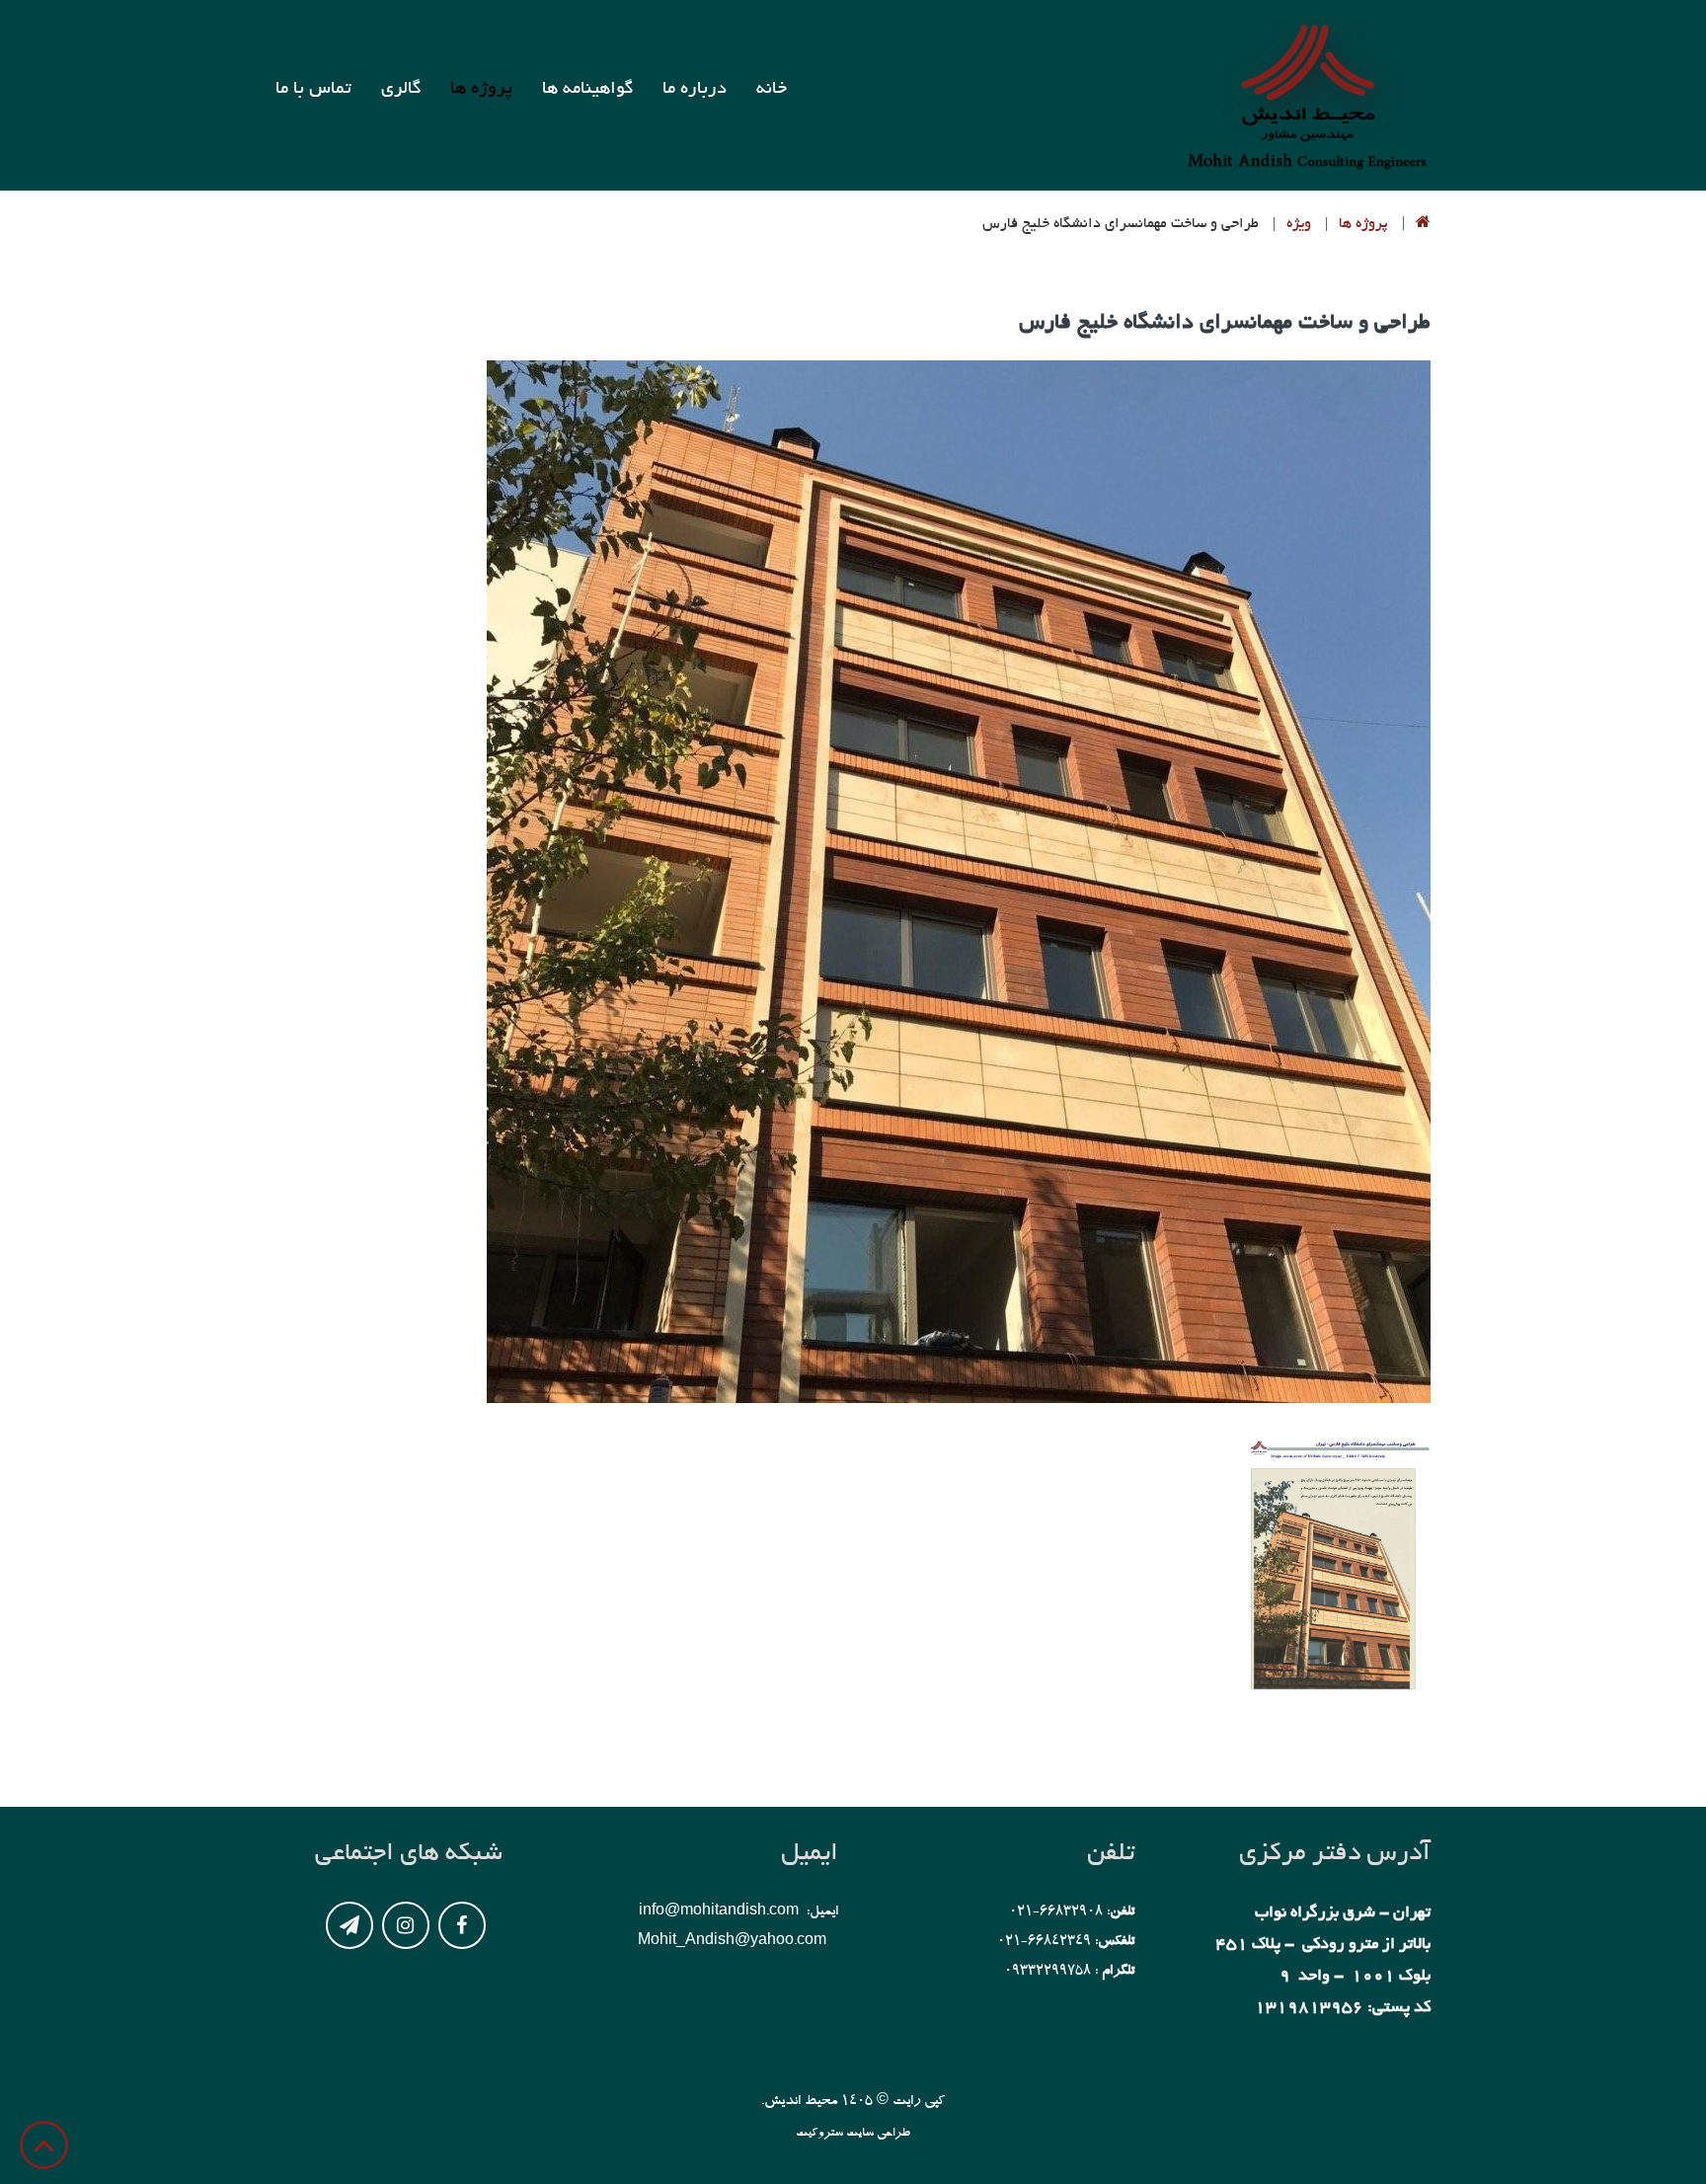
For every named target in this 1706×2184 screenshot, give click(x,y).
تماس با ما (313, 90)
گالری (401, 90)
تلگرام (349, 1925)
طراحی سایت (878, 2134)
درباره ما (695, 90)
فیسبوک (462, 1925)
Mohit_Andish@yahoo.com (732, 1942)
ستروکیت (821, 2134)
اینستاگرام (406, 1925)
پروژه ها (481, 90)
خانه (772, 90)
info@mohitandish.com (719, 1912)
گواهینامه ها (587, 90)
